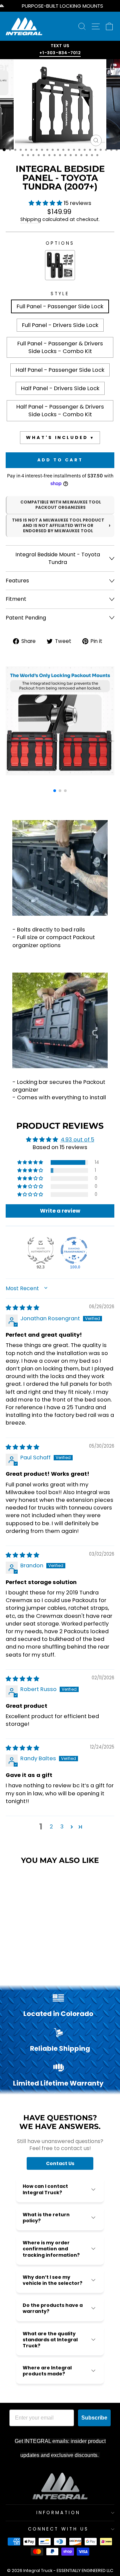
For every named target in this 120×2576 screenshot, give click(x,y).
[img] (22, 1308)
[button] (46, 203)
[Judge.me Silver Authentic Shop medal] (41, 1250)
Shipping (31, 219)
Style (60, 294)
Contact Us (60, 2163)
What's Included (57, 437)
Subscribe (94, 2418)
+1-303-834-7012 (60, 53)
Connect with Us (58, 2529)
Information (58, 2513)
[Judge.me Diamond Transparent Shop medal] (74, 1250)
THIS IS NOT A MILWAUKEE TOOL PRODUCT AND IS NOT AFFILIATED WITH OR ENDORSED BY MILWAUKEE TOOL (58, 526)
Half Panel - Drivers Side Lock (60, 388)
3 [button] (62, 1827)
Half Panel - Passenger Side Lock (60, 370)
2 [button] (51, 1827)
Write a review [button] (60, 1211)
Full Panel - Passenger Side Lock (60, 306)
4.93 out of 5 (77, 1140)
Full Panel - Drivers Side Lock (60, 325)
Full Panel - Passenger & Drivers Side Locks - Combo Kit (60, 347)
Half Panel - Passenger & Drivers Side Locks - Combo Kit (60, 411)
